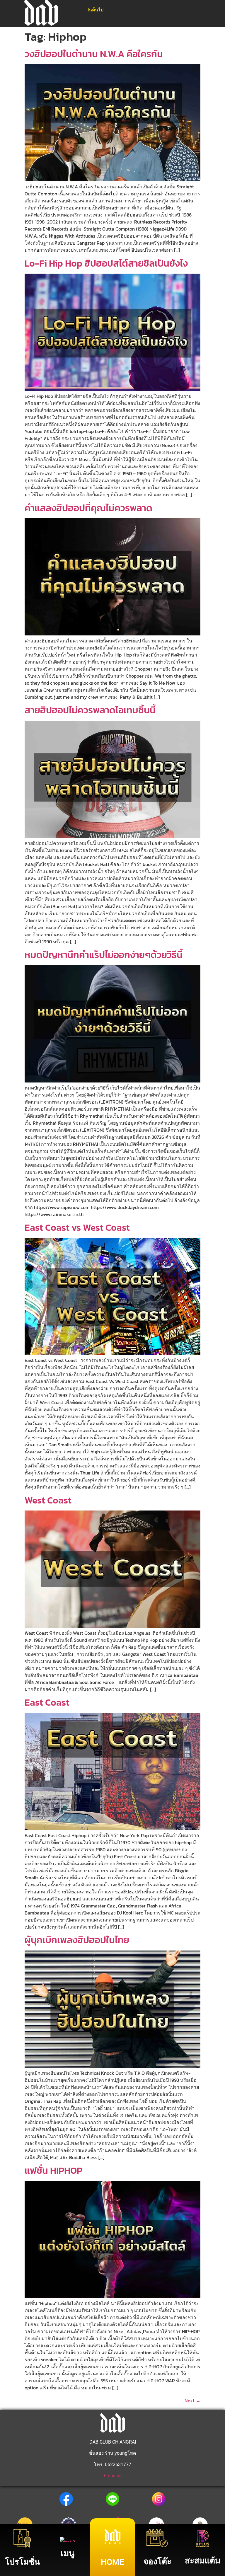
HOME (112, 2562)
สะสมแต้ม (203, 2561)
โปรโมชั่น (22, 2562)
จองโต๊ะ (157, 2561)
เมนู (68, 2553)
